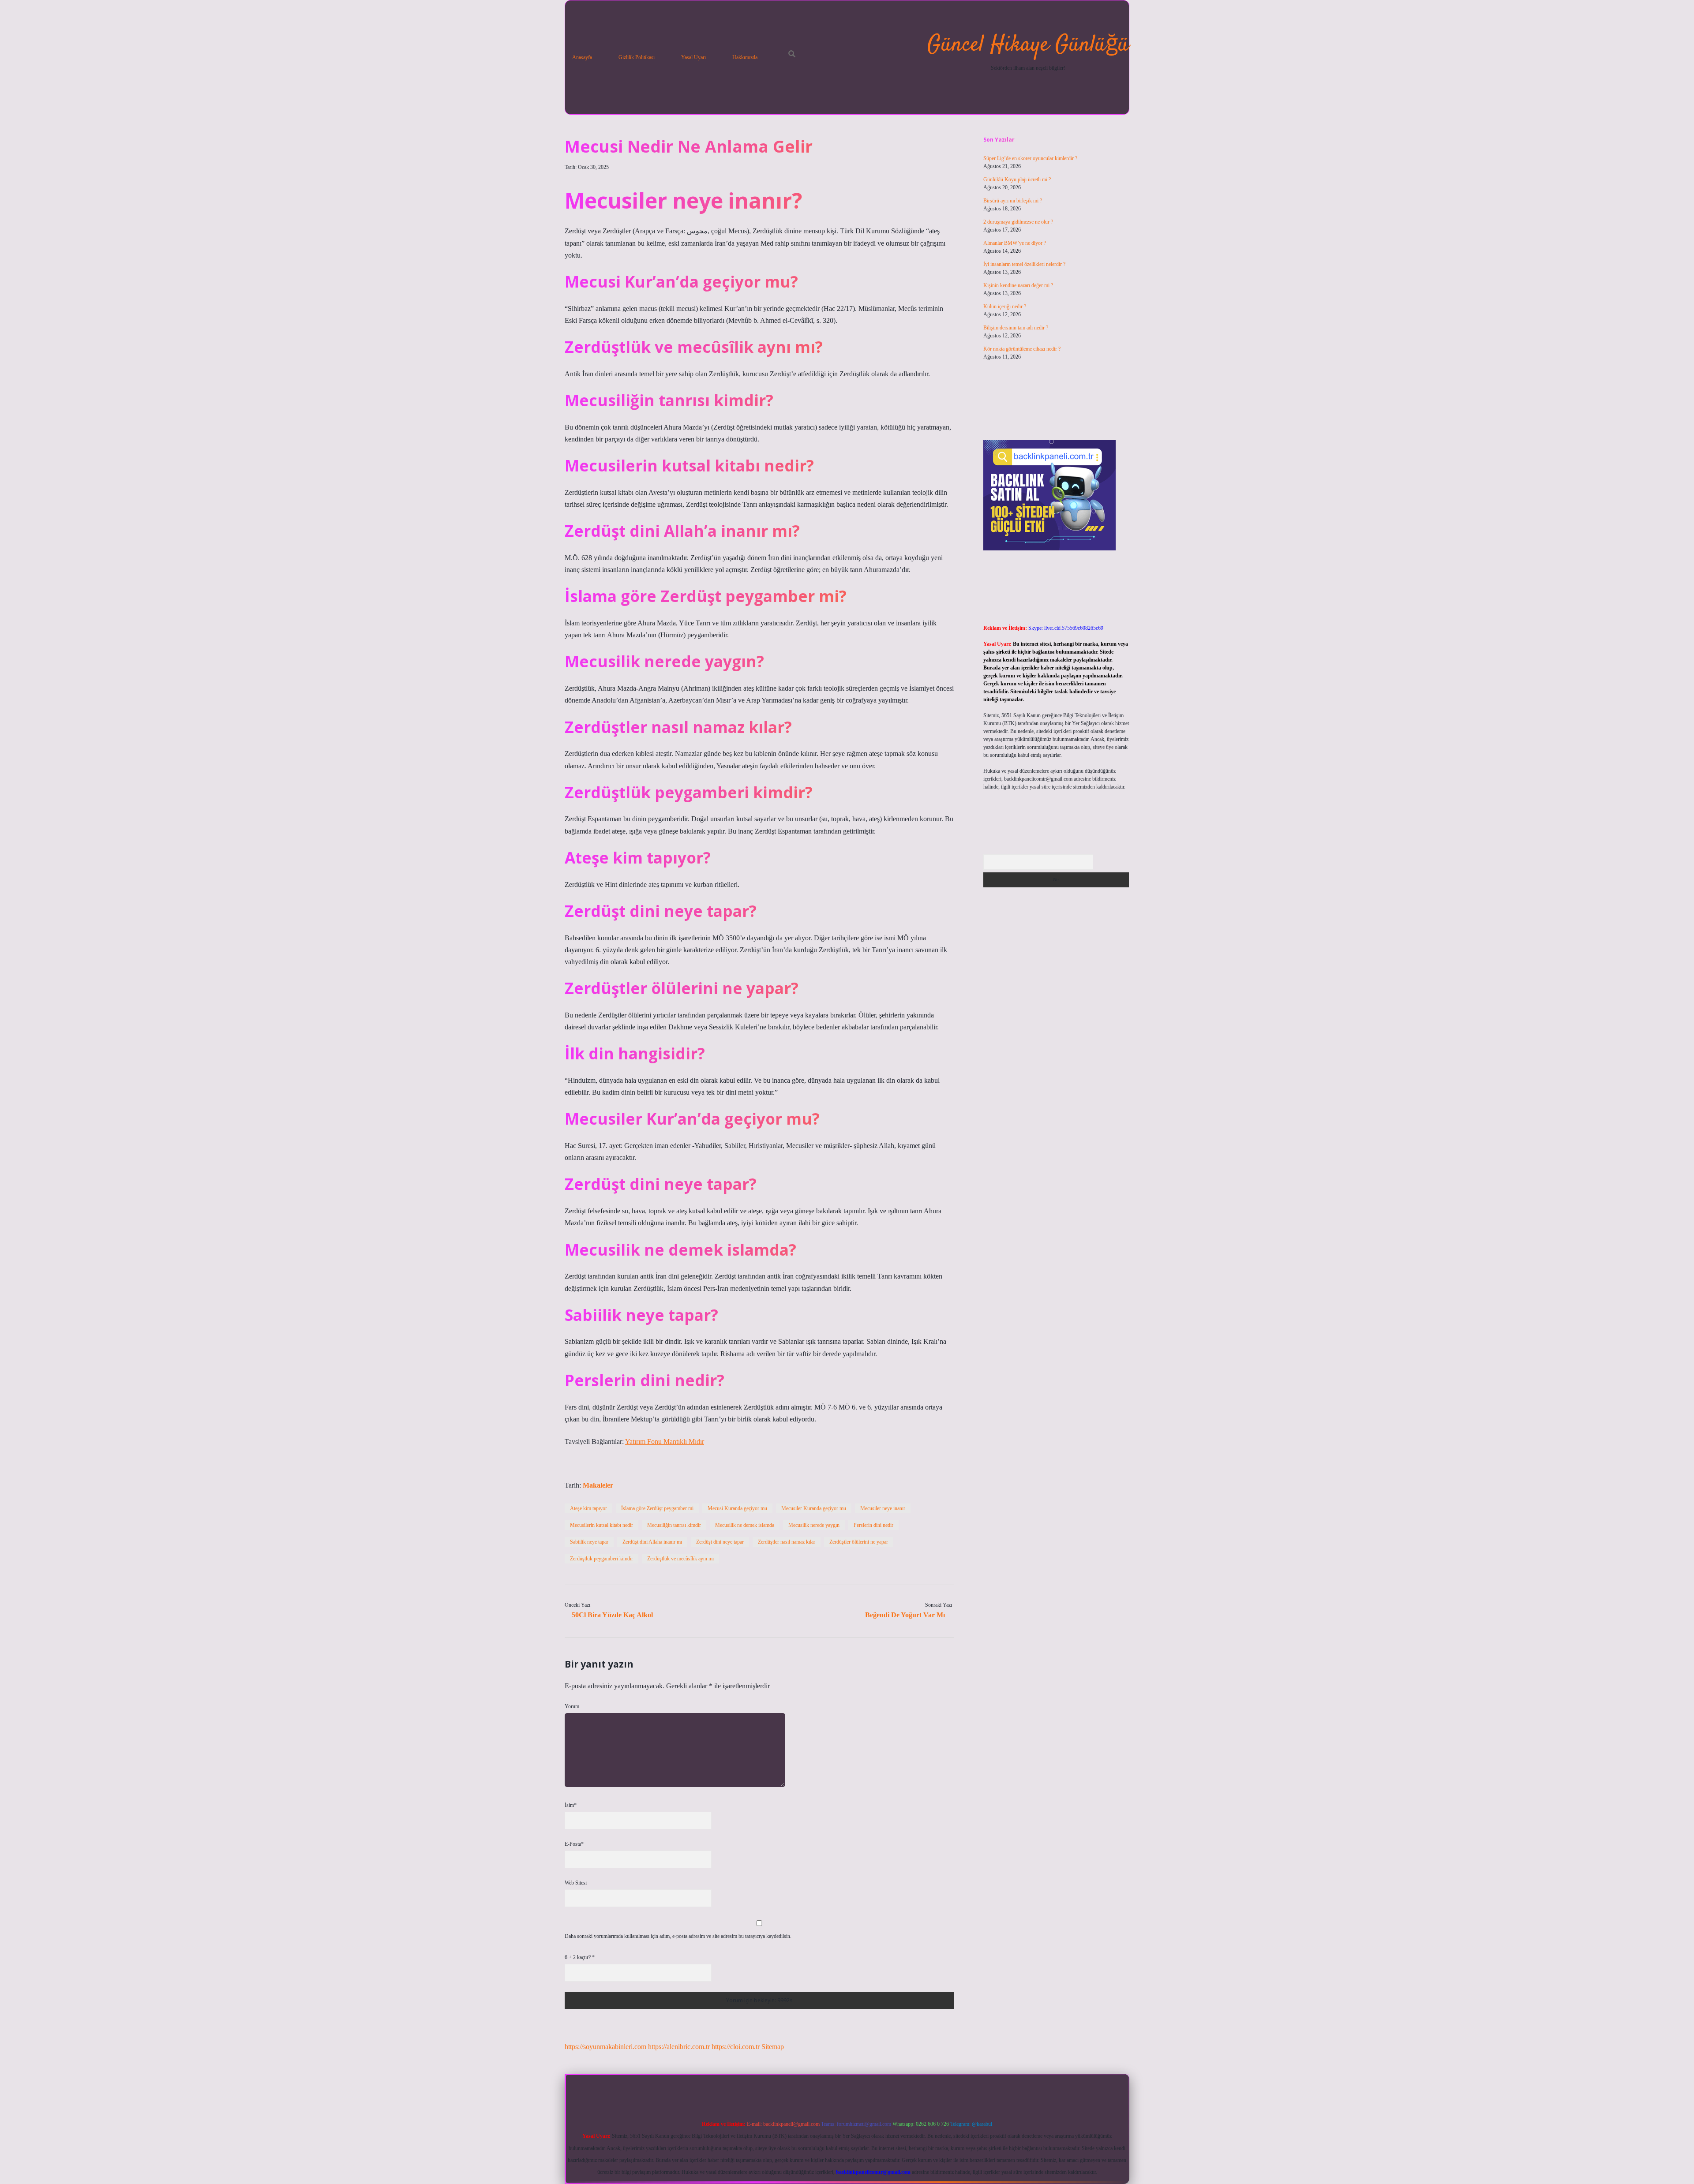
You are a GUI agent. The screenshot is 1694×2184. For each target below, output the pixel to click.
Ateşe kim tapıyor (588, 1508)
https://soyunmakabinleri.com (605, 2047)
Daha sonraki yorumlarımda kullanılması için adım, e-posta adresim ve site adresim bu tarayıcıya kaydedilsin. (678, 1936)
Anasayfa (582, 57)
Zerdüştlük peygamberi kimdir (602, 1559)
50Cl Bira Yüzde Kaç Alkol (612, 1615)
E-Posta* (574, 1844)
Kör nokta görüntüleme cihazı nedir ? (1022, 349)
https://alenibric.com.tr (679, 2047)
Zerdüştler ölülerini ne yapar (859, 1542)
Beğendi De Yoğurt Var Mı (905, 1615)
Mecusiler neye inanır (883, 1508)
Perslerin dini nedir (873, 1525)
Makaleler (598, 1485)
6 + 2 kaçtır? (580, 1957)
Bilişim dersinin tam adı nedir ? (1016, 328)
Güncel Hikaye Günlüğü (1028, 45)
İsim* (571, 1805)
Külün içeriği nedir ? (1005, 307)
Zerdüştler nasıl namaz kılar (787, 1542)
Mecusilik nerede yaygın (814, 1525)
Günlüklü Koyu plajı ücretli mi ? (1017, 180)
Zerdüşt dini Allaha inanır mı (652, 1542)
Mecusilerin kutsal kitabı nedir (602, 1525)
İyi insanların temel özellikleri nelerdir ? (1024, 264)
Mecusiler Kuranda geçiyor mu (814, 1508)
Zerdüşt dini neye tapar (720, 1542)
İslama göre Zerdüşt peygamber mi (657, 1508)
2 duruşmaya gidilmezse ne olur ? (1018, 222)
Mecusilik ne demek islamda (745, 1525)
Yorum (572, 1706)
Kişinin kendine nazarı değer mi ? (1018, 285)
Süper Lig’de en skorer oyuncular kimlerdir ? (1030, 158)
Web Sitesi (576, 1883)
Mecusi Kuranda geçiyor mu (737, 1508)
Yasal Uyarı (693, 57)
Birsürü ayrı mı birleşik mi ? (1013, 201)
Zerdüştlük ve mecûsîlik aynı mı (680, 1559)
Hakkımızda (745, 57)
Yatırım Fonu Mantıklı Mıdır (665, 1442)
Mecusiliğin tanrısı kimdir (674, 1525)
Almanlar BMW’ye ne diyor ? (1015, 243)
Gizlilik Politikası (637, 57)
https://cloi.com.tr (736, 2047)
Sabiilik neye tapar (589, 1542)
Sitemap (773, 2047)
